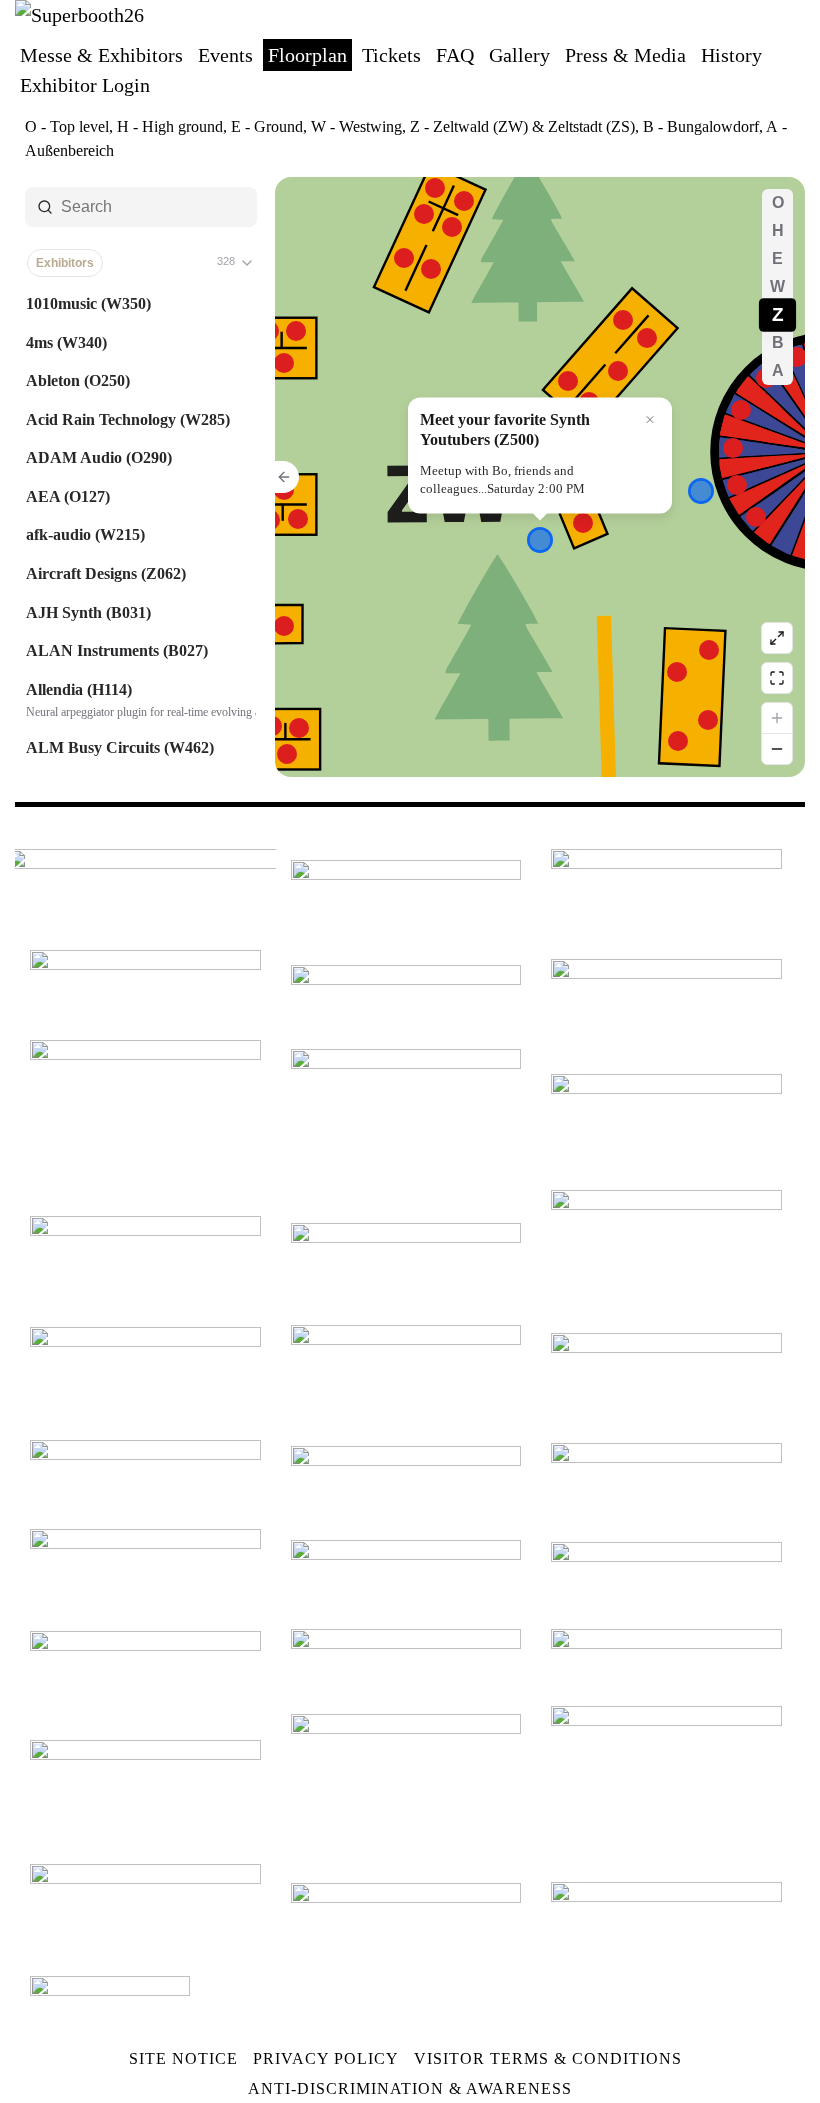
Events (225, 55)
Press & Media (625, 55)
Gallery (519, 55)
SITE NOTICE (183, 2058)
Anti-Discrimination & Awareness (410, 2088)
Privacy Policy (326, 2058)
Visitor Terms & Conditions (548, 2058)
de (768, 23)
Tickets (391, 55)
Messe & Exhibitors (101, 55)
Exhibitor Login (85, 85)
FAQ (455, 55)
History (731, 55)
